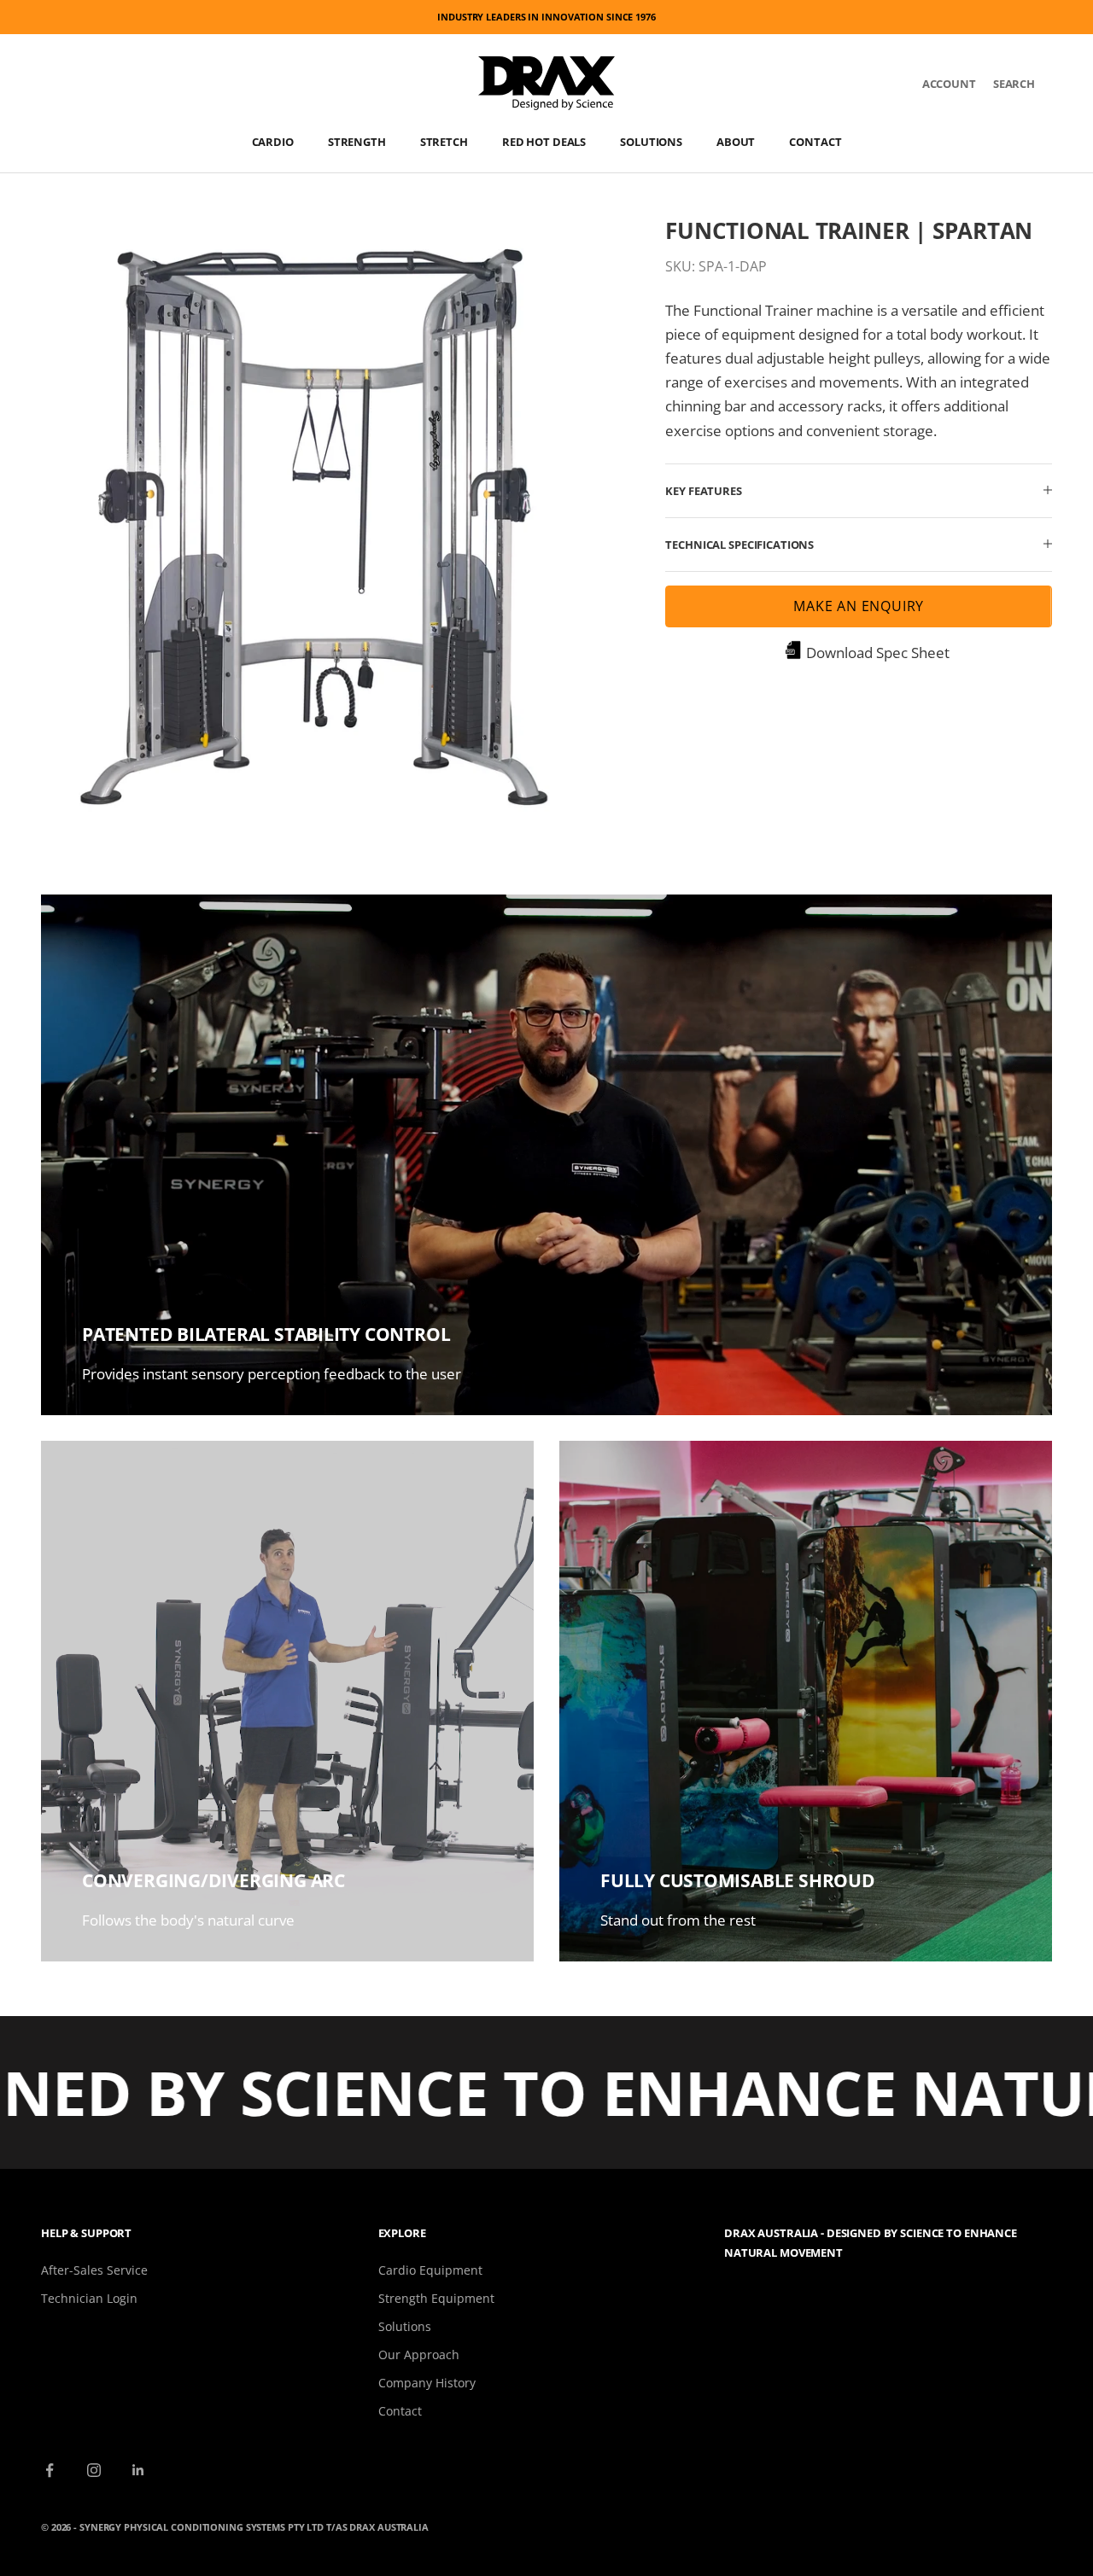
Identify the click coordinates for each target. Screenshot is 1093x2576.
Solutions (651, 142)
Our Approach (419, 2355)
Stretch (444, 142)
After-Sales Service (94, 2270)
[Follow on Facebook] (50, 2470)
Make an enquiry (859, 605)
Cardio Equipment (430, 2270)
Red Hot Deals (544, 142)
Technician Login (89, 2298)
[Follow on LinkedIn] (138, 2470)
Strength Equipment (436, 2298)
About (736, 142)
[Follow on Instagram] (94, 2470)
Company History (427, 2383)
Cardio (273, 142)
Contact (815, 142)
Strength (357, 142)
